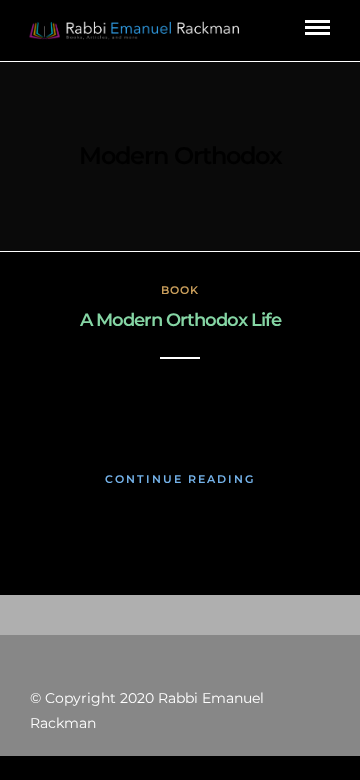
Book (180, 290)
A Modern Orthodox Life (180, 320)
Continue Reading (180, 479)
